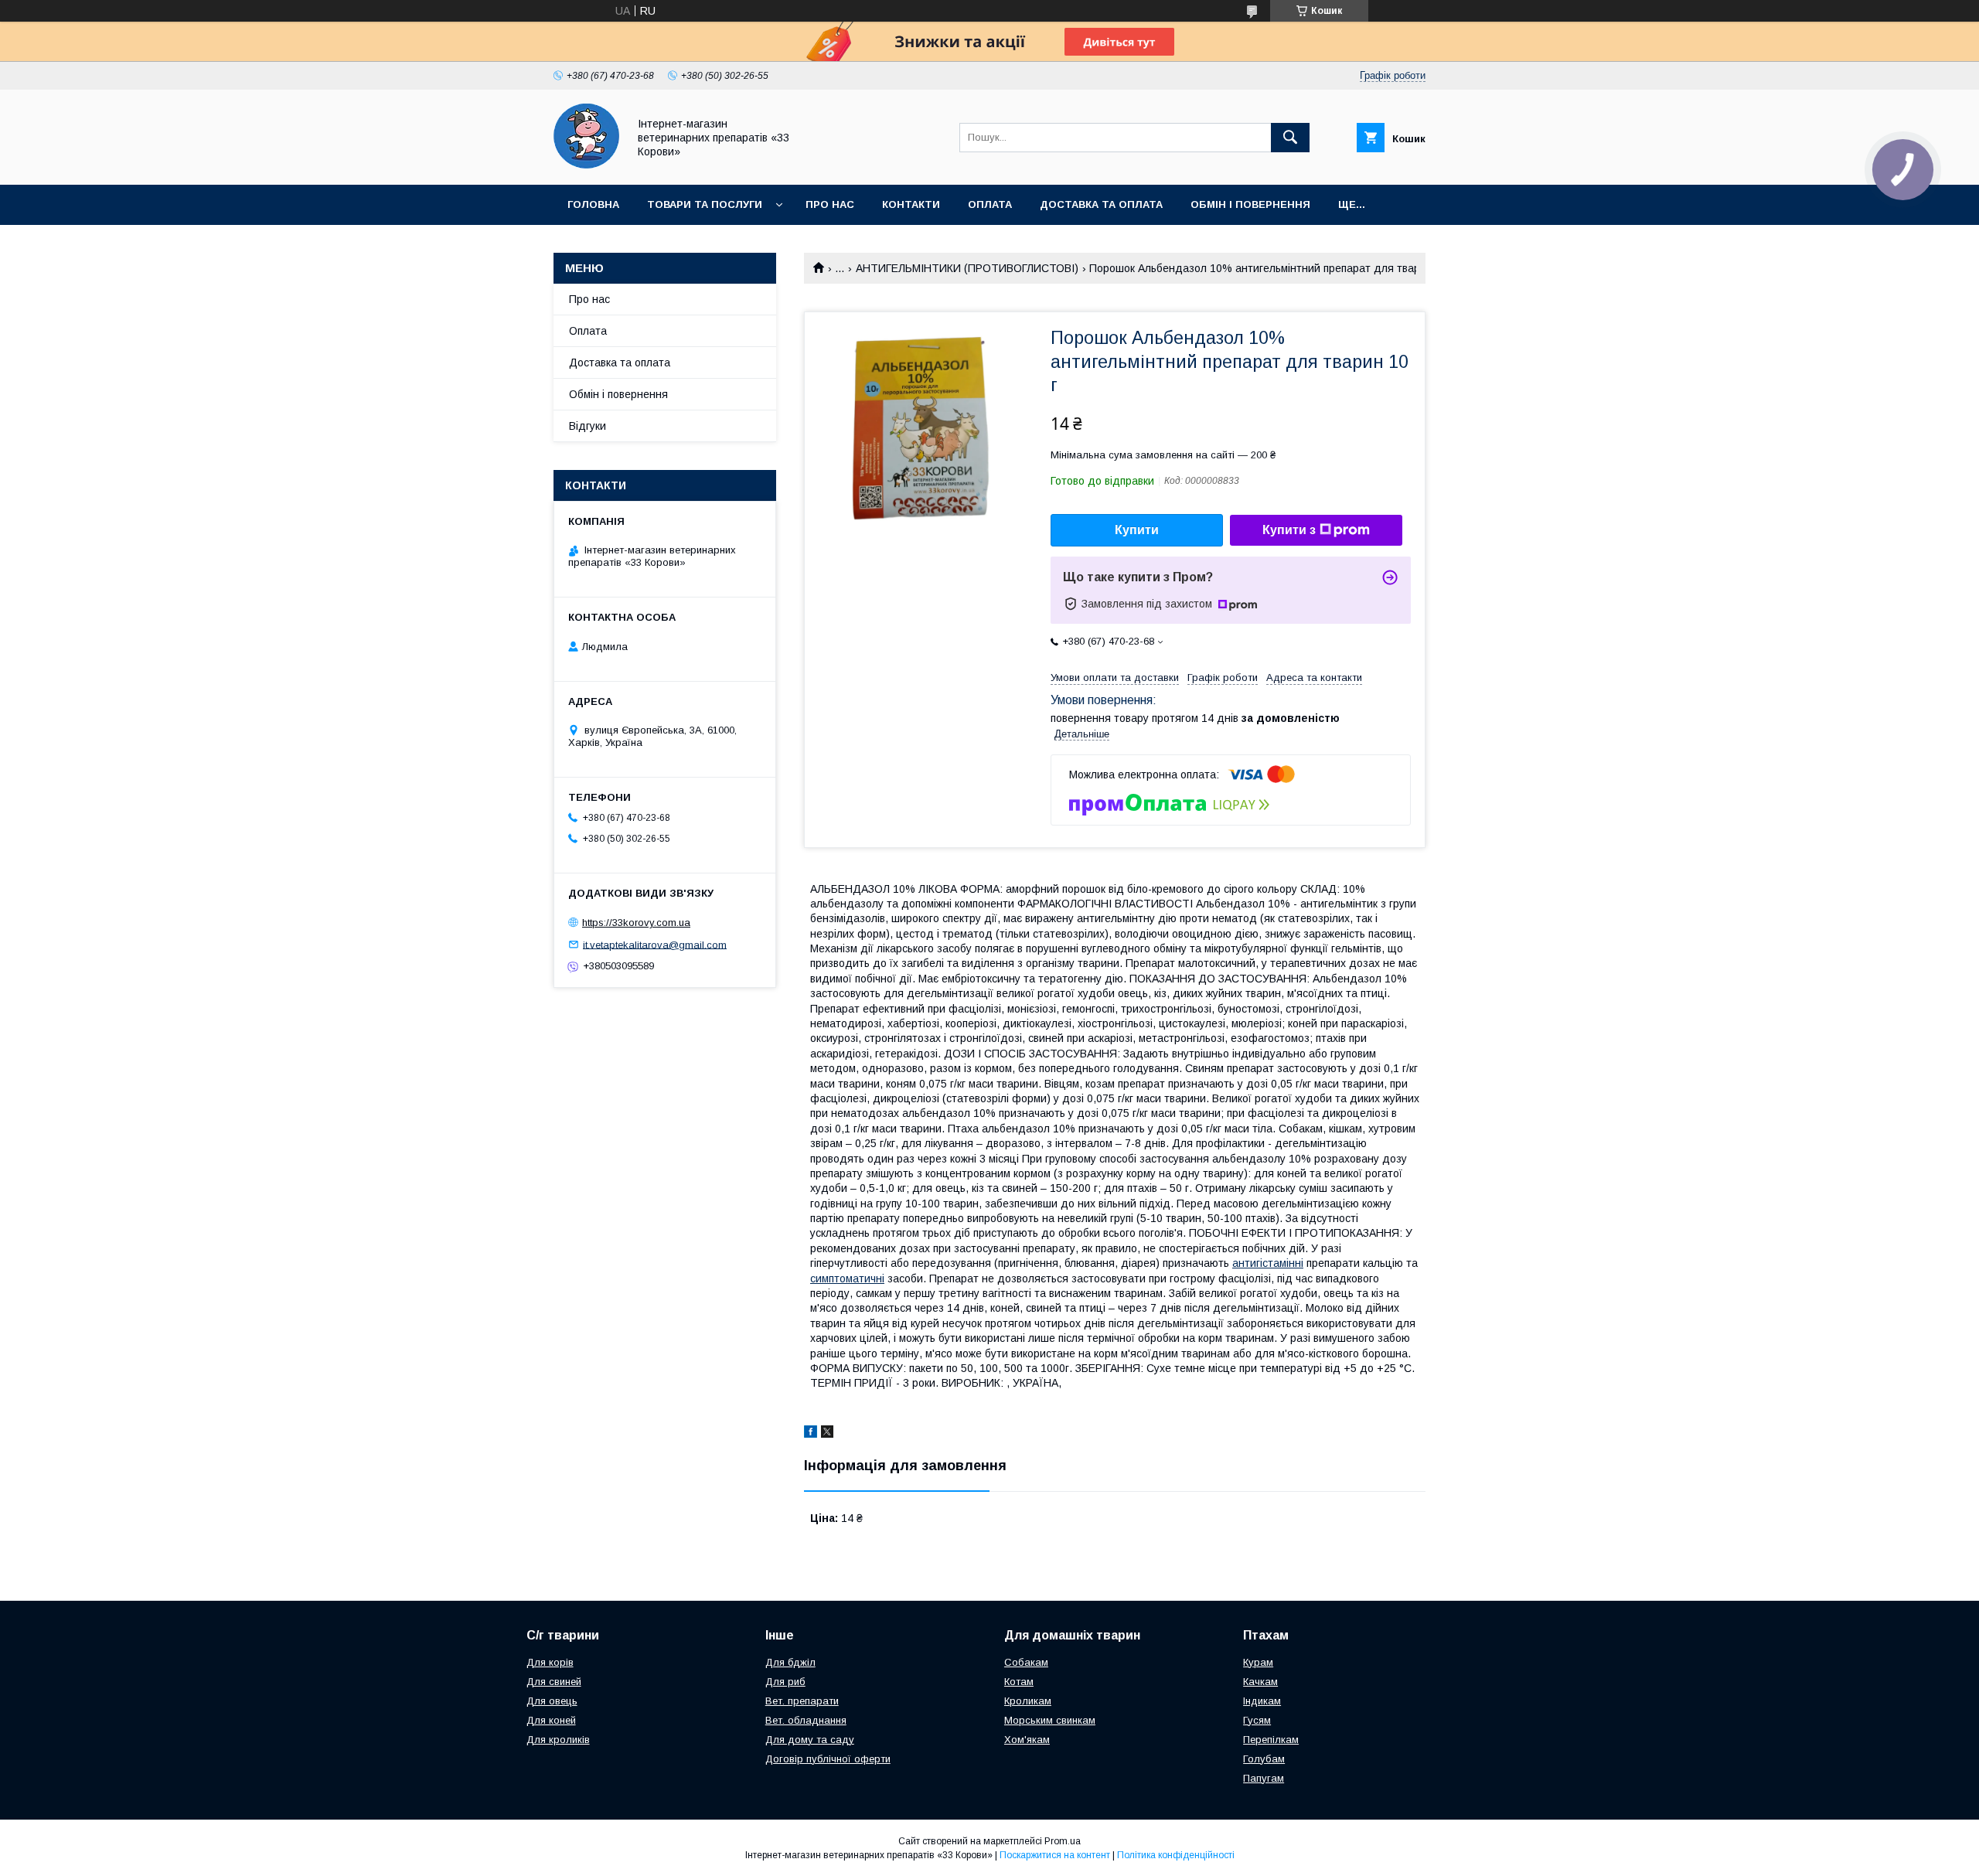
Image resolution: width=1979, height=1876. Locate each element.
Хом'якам (1027, 1740)
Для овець (552, 1701)
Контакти (911, 204)
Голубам (1264, 1759)
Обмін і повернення (1250, 204)
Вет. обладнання (806, 1720)
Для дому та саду (810, 1740)
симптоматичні (847, 1278)
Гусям (1257, 1720)
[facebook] (811, 1434)
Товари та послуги (705, 204)
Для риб (785, 1682)
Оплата (990, 204)
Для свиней (554, 1682)
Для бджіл (790, 1662)
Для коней (551, 1720)
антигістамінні (1268, 1263)
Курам (1258, 1662)
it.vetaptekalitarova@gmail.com (655, 944)
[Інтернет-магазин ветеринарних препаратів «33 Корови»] (586, 165)
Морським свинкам (1050, 1720)
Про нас (830, 204)
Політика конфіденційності (1176, 1855)
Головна (593, 204)
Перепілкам (1271, 1740)
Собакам (1026, 1662)
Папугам (1264, 1778)
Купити (1137, 530)
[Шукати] (1290, 138)
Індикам (1262, 1701)
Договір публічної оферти (828, 1759)
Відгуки (588, 426)
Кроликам (1028, 1701)
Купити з (1289, 530)
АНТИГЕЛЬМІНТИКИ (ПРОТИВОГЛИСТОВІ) (967, 268)
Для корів (550, 1662)
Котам (1019, 1682)
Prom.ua (1063, 1841)
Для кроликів (558, 1740)
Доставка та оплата (1101, 204)
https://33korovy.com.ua (636, 923)
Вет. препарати (802, 1701)
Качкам (1260, 1682)
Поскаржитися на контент (1055, 1855)
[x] (827, 1434)
